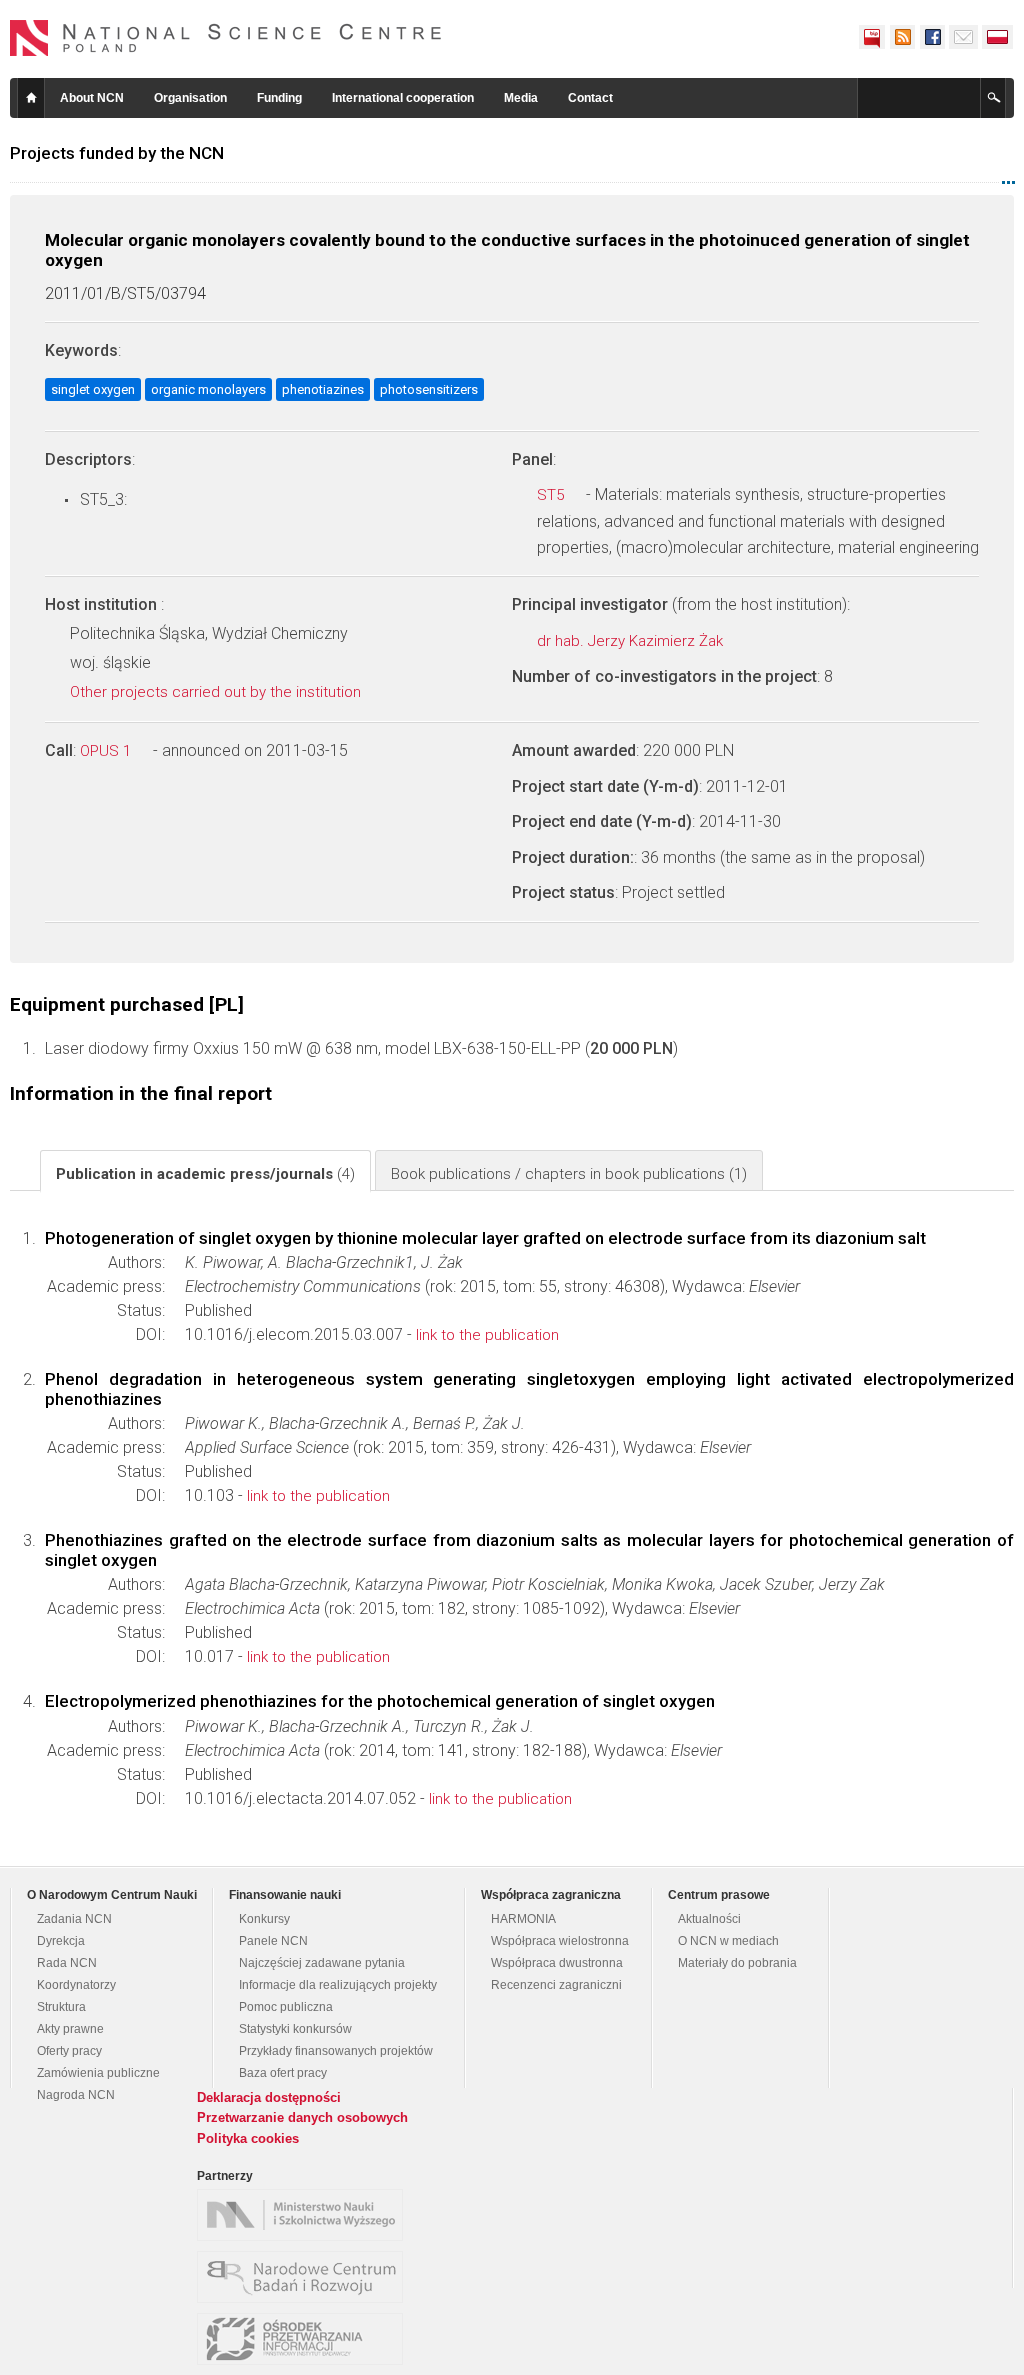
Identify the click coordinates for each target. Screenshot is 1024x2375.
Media (521, 98)
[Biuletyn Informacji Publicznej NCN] (872, 37)
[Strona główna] (226, 38)
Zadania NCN (74, 1919)
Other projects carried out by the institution (217, 692)
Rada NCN (67, 1963)
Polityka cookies (248, 2138)
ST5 (552, 495)
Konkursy (264, 1919)
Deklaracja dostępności (269, 2097)
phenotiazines (323, 389)
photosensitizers (429, 389)
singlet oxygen (93, 389)
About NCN (92, 98)
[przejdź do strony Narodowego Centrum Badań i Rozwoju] (305, 2277)
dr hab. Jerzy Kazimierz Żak (632, 641)
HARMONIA (523, 1919)
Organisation (190, 98)
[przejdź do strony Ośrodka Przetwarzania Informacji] (305, 2339)
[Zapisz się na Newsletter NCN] (963, 37)
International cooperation (403, 98)
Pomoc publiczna (286, 2007)
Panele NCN (273, 1941)
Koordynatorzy (76, 1985)
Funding (279, 98)
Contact (590, 98)
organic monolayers (208, 389)
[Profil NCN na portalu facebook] (932, 37)
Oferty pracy (69, 2051)
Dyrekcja (61, 1941)
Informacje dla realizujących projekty (338, 1985)
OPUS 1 (107, 751)
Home (31, 98)
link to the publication (487, 1335)
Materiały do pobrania (737, 1963)
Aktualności (709, 1919)
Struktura (61, 2007)
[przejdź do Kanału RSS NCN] (902, 37)
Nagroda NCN (76, 2095)
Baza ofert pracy (283, 2073)
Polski (998, 37)
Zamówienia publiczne (98, 2073)
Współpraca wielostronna (560, 1941)
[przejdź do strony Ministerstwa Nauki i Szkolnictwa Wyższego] (305, 2215)
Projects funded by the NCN (117, 153)
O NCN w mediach (728, 1941)
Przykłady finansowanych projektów (336, 2051)
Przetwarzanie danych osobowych (302, 2117)
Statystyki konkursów (295, 2029)
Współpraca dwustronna (557, 1963)
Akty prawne (70, 2029)
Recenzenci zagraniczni (556, 1985)
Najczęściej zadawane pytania (322, 1963)
